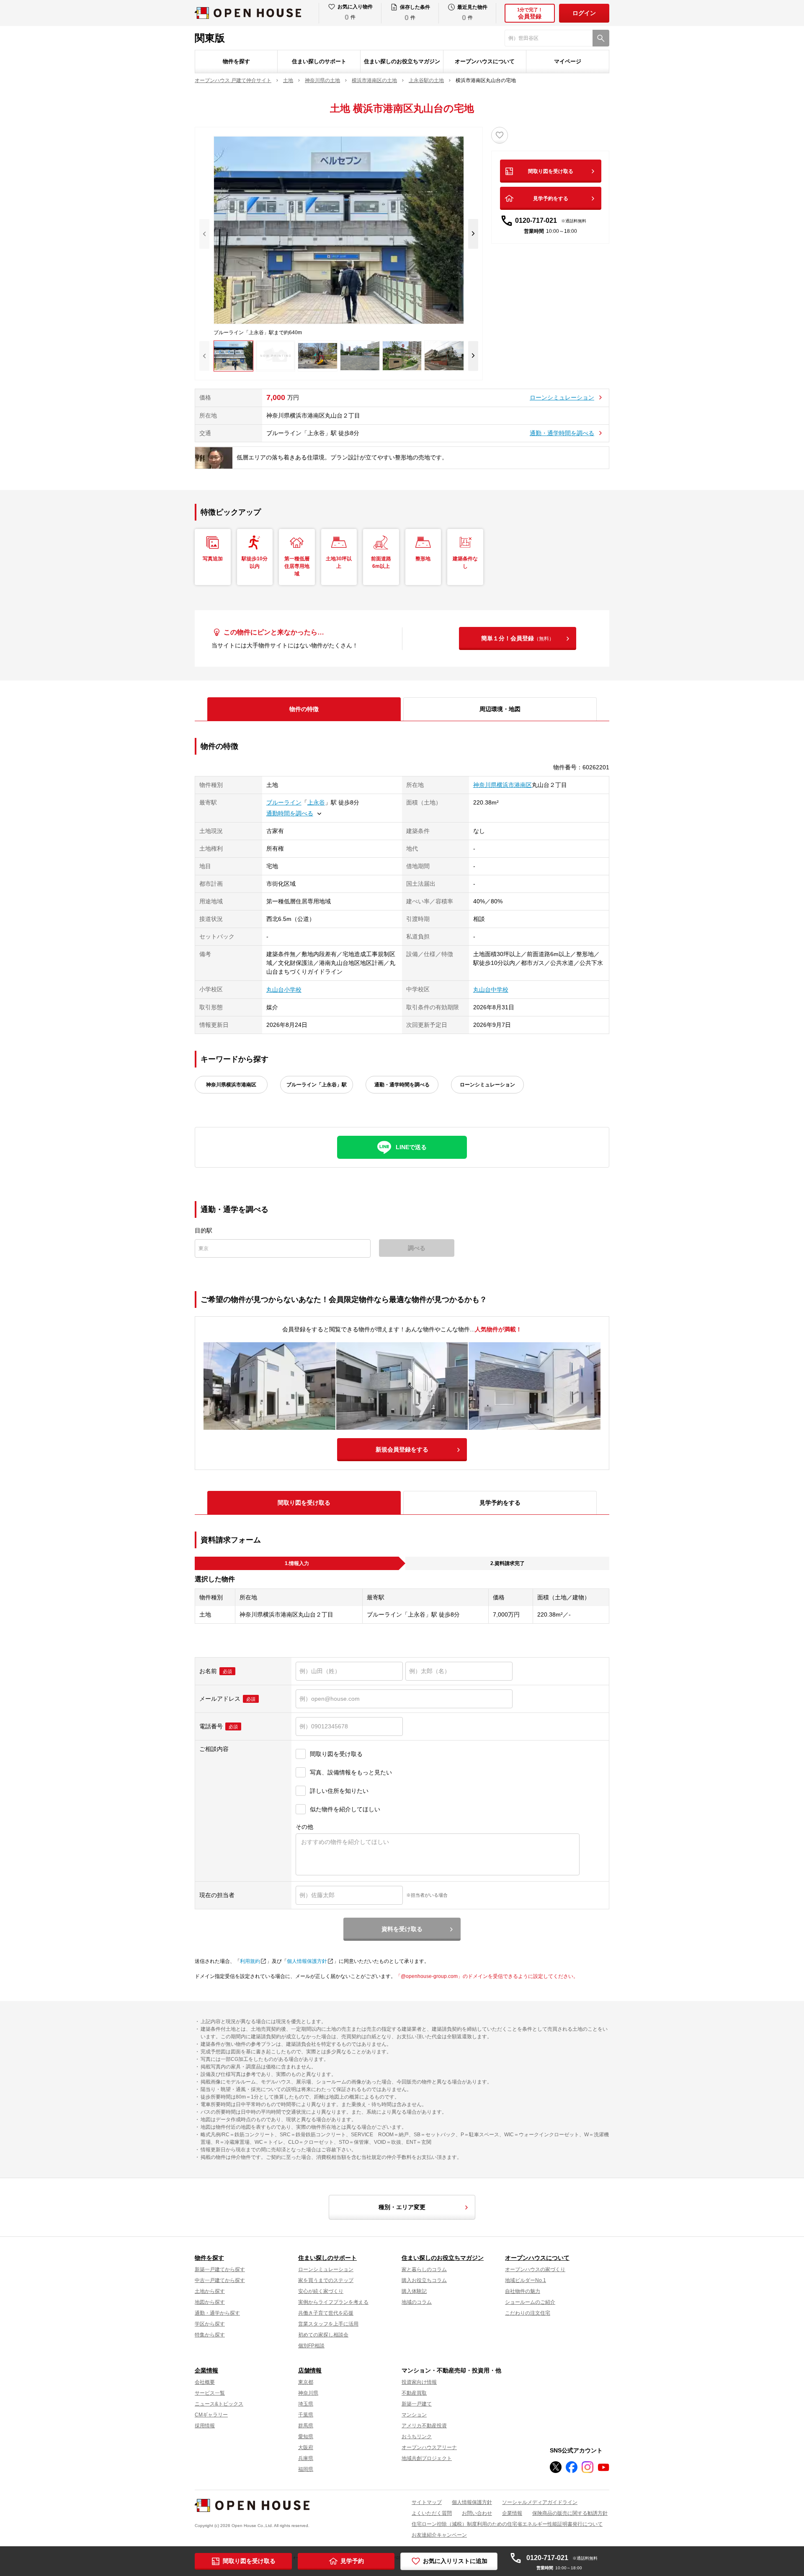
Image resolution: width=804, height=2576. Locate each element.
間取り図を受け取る (551, 171)
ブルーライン (284, 802)
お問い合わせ (477, 2513)
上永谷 (316, 802)
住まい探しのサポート (319, 61)
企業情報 (206, 2370)
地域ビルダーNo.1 (526, 2280)
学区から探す (210, 2324)
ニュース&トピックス (219, 2404)
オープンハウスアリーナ (429, 2447)
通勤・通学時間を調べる (562, 433)
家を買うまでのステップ (326, 2280)
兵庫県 (306, 2458)
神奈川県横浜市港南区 (502, 785)
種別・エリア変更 (402, 2207)
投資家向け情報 (419, 2382)
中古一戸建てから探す (220, 2280)
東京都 (306, 2382)
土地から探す (210, 2291)
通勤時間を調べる (290, 813)
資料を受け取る (402, 1929)
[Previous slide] (204, 234)
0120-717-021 (551, 220)
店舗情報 (310, 2370)
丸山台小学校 (284, 990)
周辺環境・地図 (500, 709)
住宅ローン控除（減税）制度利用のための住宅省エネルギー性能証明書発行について (507, 2524)
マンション (414, 2415)
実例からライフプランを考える (333, 2302)
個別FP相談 (311, 2346)
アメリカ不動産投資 (424, 2426)
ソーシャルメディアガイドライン (540, 2502)
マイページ (568, 61)
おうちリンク (417, 2437)
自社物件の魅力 (523, 2291)
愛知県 (306, 2437)
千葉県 (306, 2415)
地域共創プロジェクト (427, 2458)
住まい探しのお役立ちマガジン (402, 61)
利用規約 (250, 1961)
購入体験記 (414, 2291)
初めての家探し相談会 (323, 2335)
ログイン (584, 13)
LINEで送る (411, 1147)
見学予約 (352, 2561)
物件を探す (236, 61)
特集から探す (210, 2335)
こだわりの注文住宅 (528, 2313)
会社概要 (205, 2382)
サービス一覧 (210, 2393)
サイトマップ (427, 2502)
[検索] (601, 38)
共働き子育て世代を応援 (326, 2313)
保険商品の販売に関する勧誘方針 (570, 2513)
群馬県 (306, 2426)
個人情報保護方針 (307, 1961)
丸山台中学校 (491, 990)
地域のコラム (417, 2302)
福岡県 (306, 2469)
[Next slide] (473, 234)
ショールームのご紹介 (530, 2302)
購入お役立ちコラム (424, 2280)
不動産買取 (414, 2393)
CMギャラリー (211, 2415)
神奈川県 (308, 2393)
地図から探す (210, 2302)
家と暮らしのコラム (424, 2269)
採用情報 (205, 2426)
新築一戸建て (417, 2404)
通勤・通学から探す (217, 2313)
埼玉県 (306, 2404)
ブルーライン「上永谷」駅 (317, 1085)
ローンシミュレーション (562, 397)
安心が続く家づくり (321, 2291)
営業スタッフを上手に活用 (328, 2324)
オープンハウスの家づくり (535, 2269)
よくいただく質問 (432, 2513)
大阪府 (306, 2447)
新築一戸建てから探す (220, 2269)
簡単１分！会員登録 (518, 638)
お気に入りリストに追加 (455, 2561)
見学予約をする (551, 199)
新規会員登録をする (402, 1449)
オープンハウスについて (485, 61)
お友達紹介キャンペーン (439, 2535)
